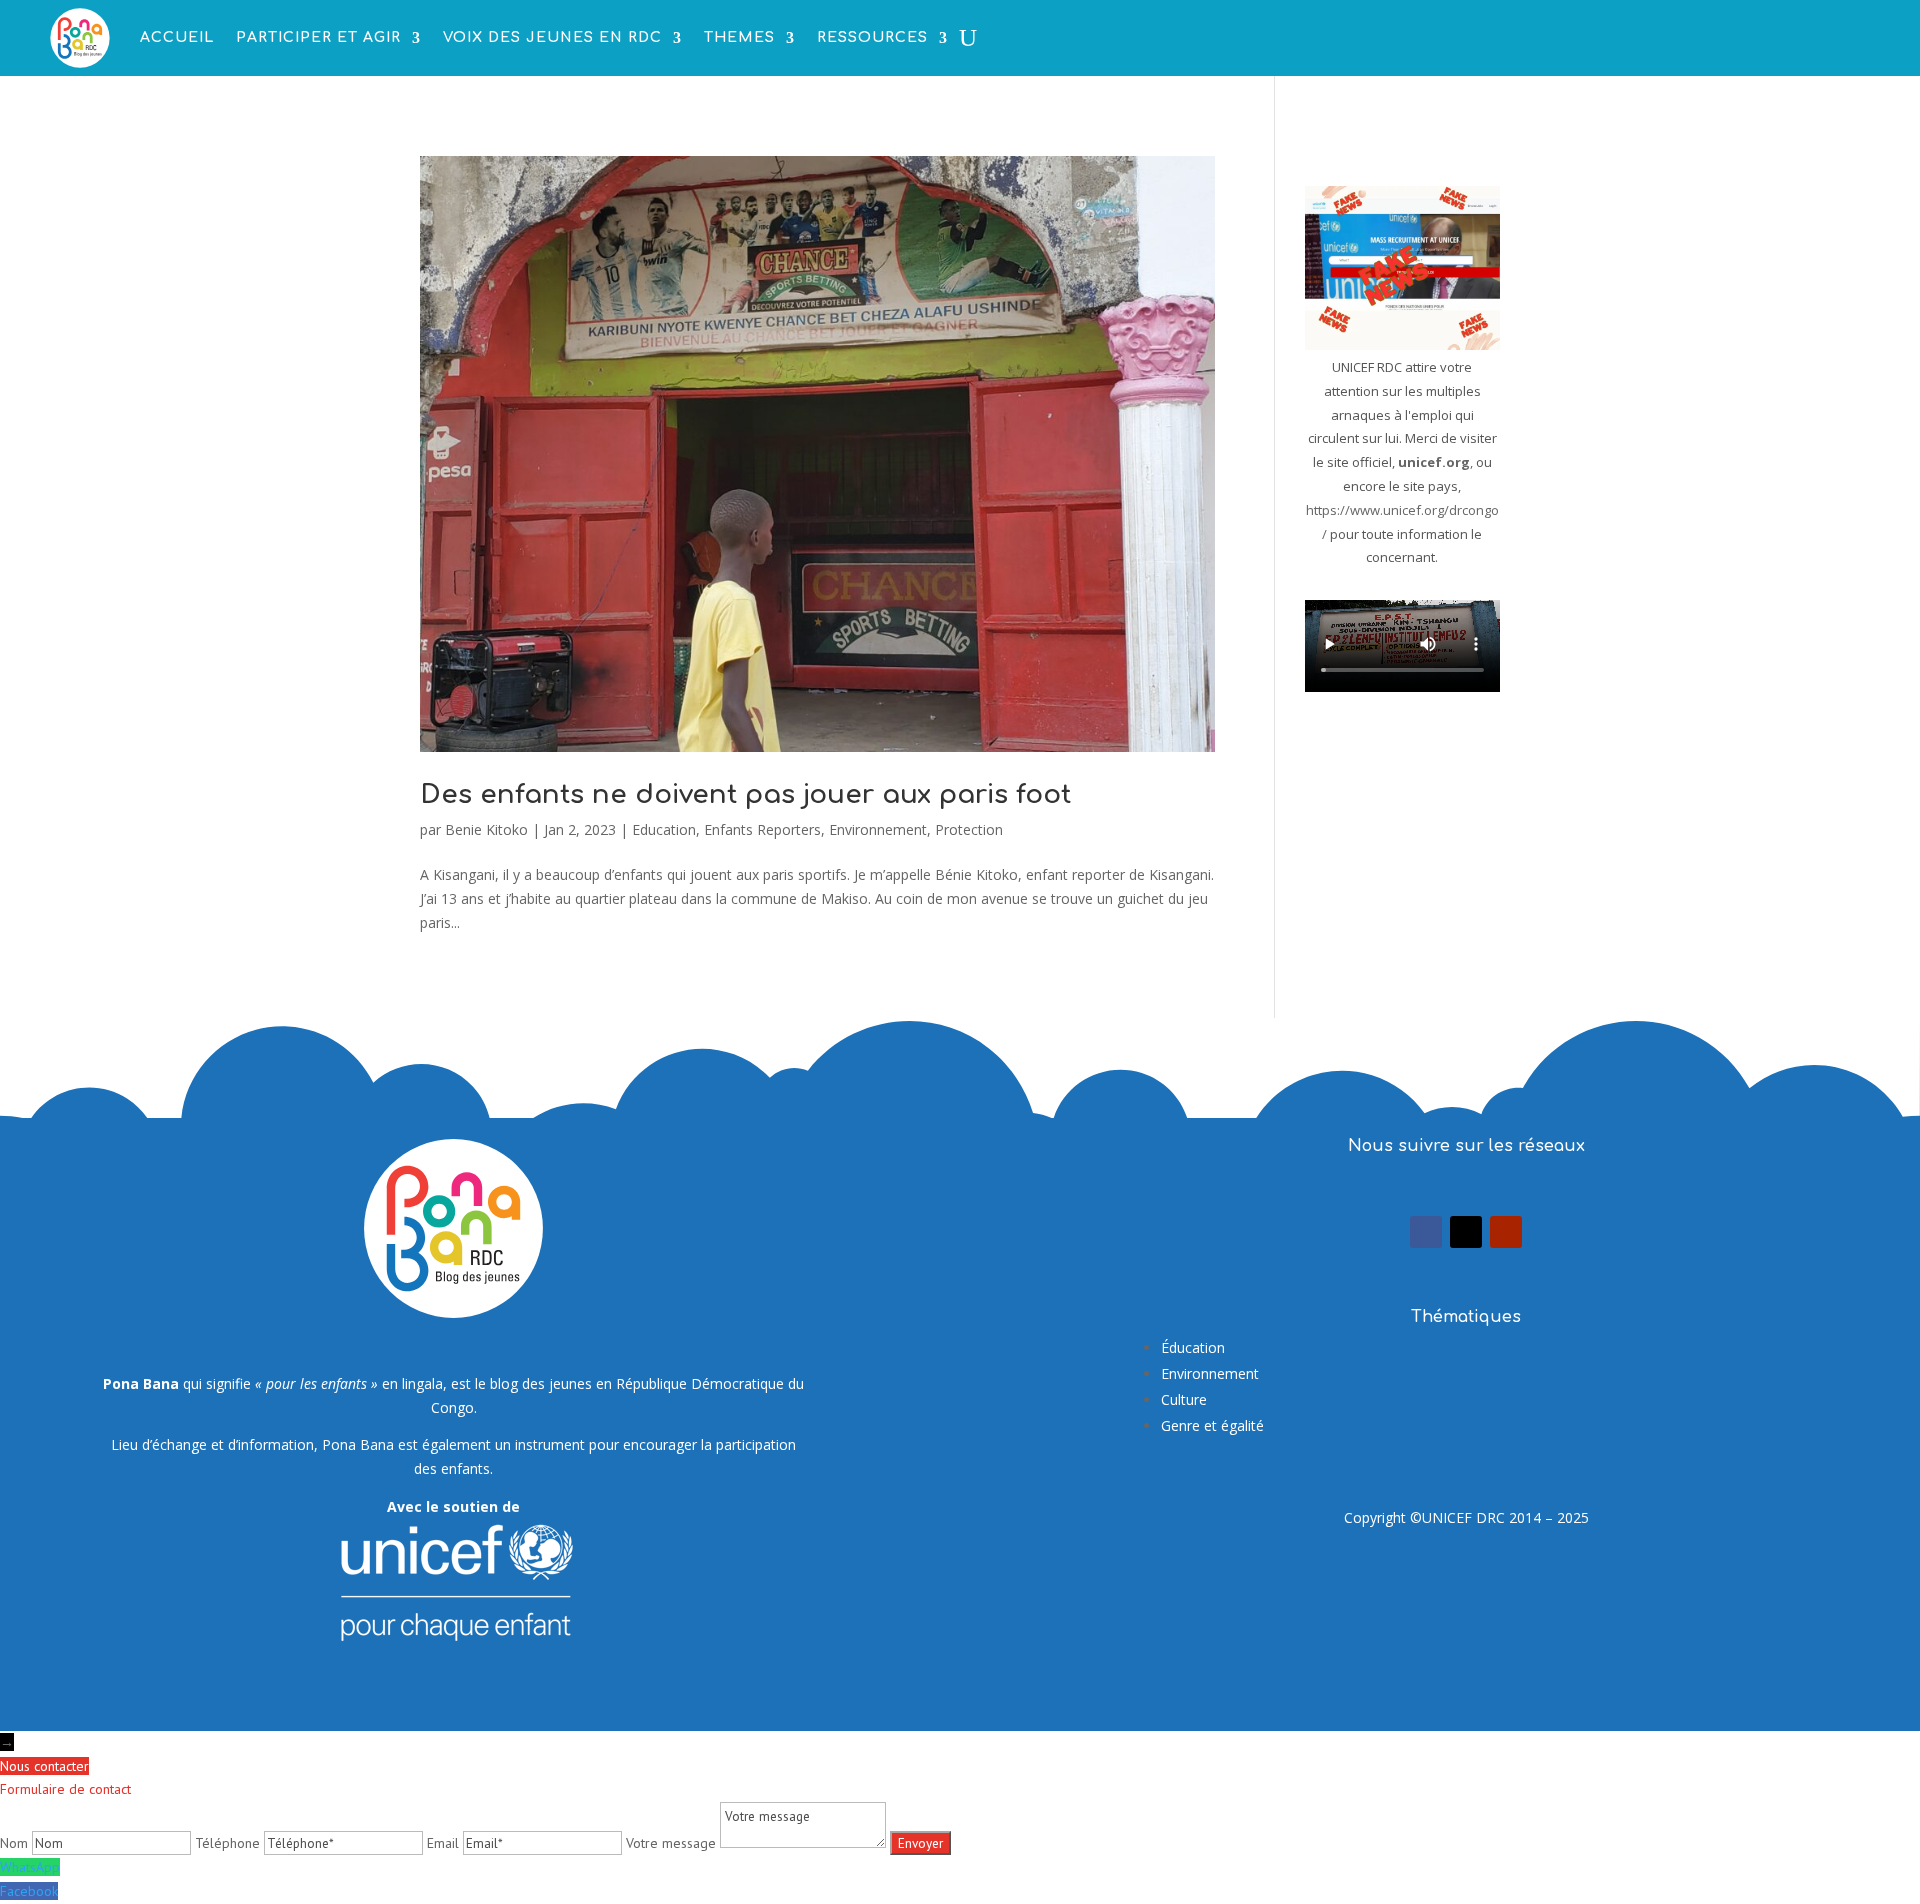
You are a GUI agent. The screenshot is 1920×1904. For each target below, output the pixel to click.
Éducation (1193, 1347)
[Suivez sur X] (1466, 1232)
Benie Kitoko (486, 829)
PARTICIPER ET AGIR (318, 37)
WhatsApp (30, 1867)
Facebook (29, 1891)
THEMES (739, 37)
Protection (969, 829)
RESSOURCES (872, 37)
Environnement (878, 829)
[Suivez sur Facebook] (1426, 1232)
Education (664, 829)
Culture (1184, 1399)
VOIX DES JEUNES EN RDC (552, 37)
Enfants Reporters (762, 829)
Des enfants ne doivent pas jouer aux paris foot (745, 794)
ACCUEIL (177, 37)
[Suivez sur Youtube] (1506, 1232)
